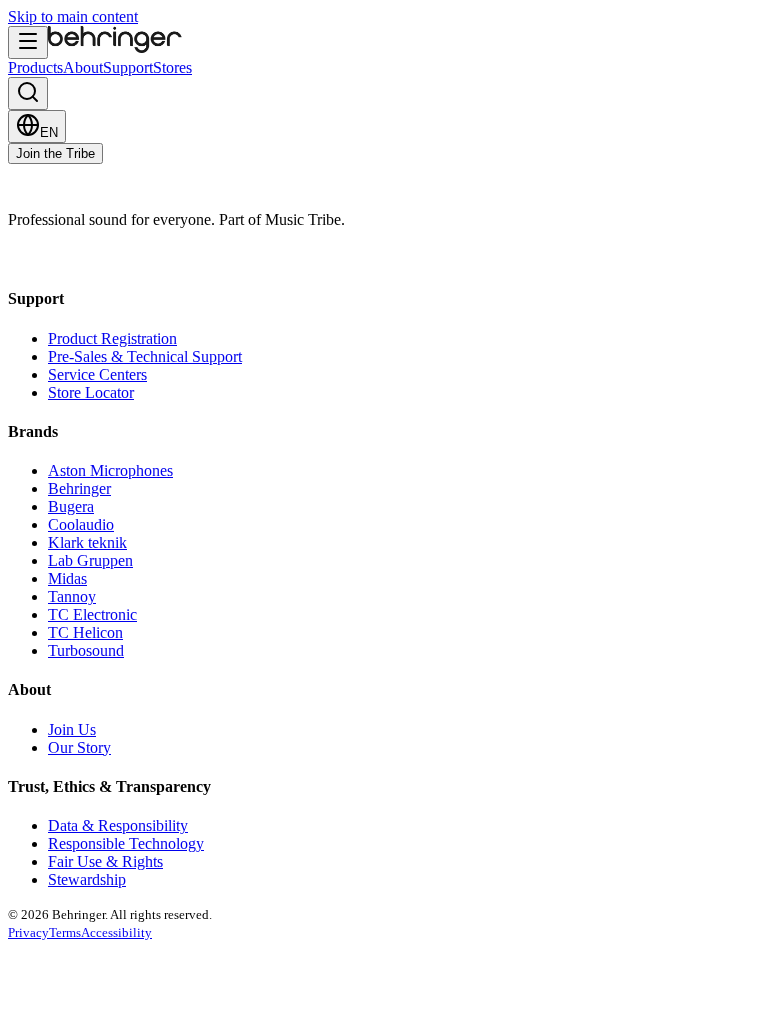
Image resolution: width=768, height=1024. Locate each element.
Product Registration (112, 338)
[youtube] (58, 259)
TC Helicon (85, 632)
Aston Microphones (110, 470)
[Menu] (28, 42)
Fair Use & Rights (105, 861)
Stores (172, 67)
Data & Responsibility (118, 825)
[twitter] (78, 259)
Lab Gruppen (90, 560)
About (83, 67)
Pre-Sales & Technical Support (145, 356)
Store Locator (91, 392)
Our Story (79, 747)
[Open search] (28, 93)
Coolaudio (81, 524)
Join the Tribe (55, 153)
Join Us (72, 729)
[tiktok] (118, 259)
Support (128, 67)
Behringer (79, 488)
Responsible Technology (126, 843)
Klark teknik (87, 542)
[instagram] (38, 259)
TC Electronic (92, 614)
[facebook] (18, 259)
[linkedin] (98, 259)
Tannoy (72, 596)
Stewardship (87, 879)
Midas (67, 578)
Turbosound (86, 650)
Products (35, 67)
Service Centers (97, 374)
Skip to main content (73, 16)
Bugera (71, 506)
